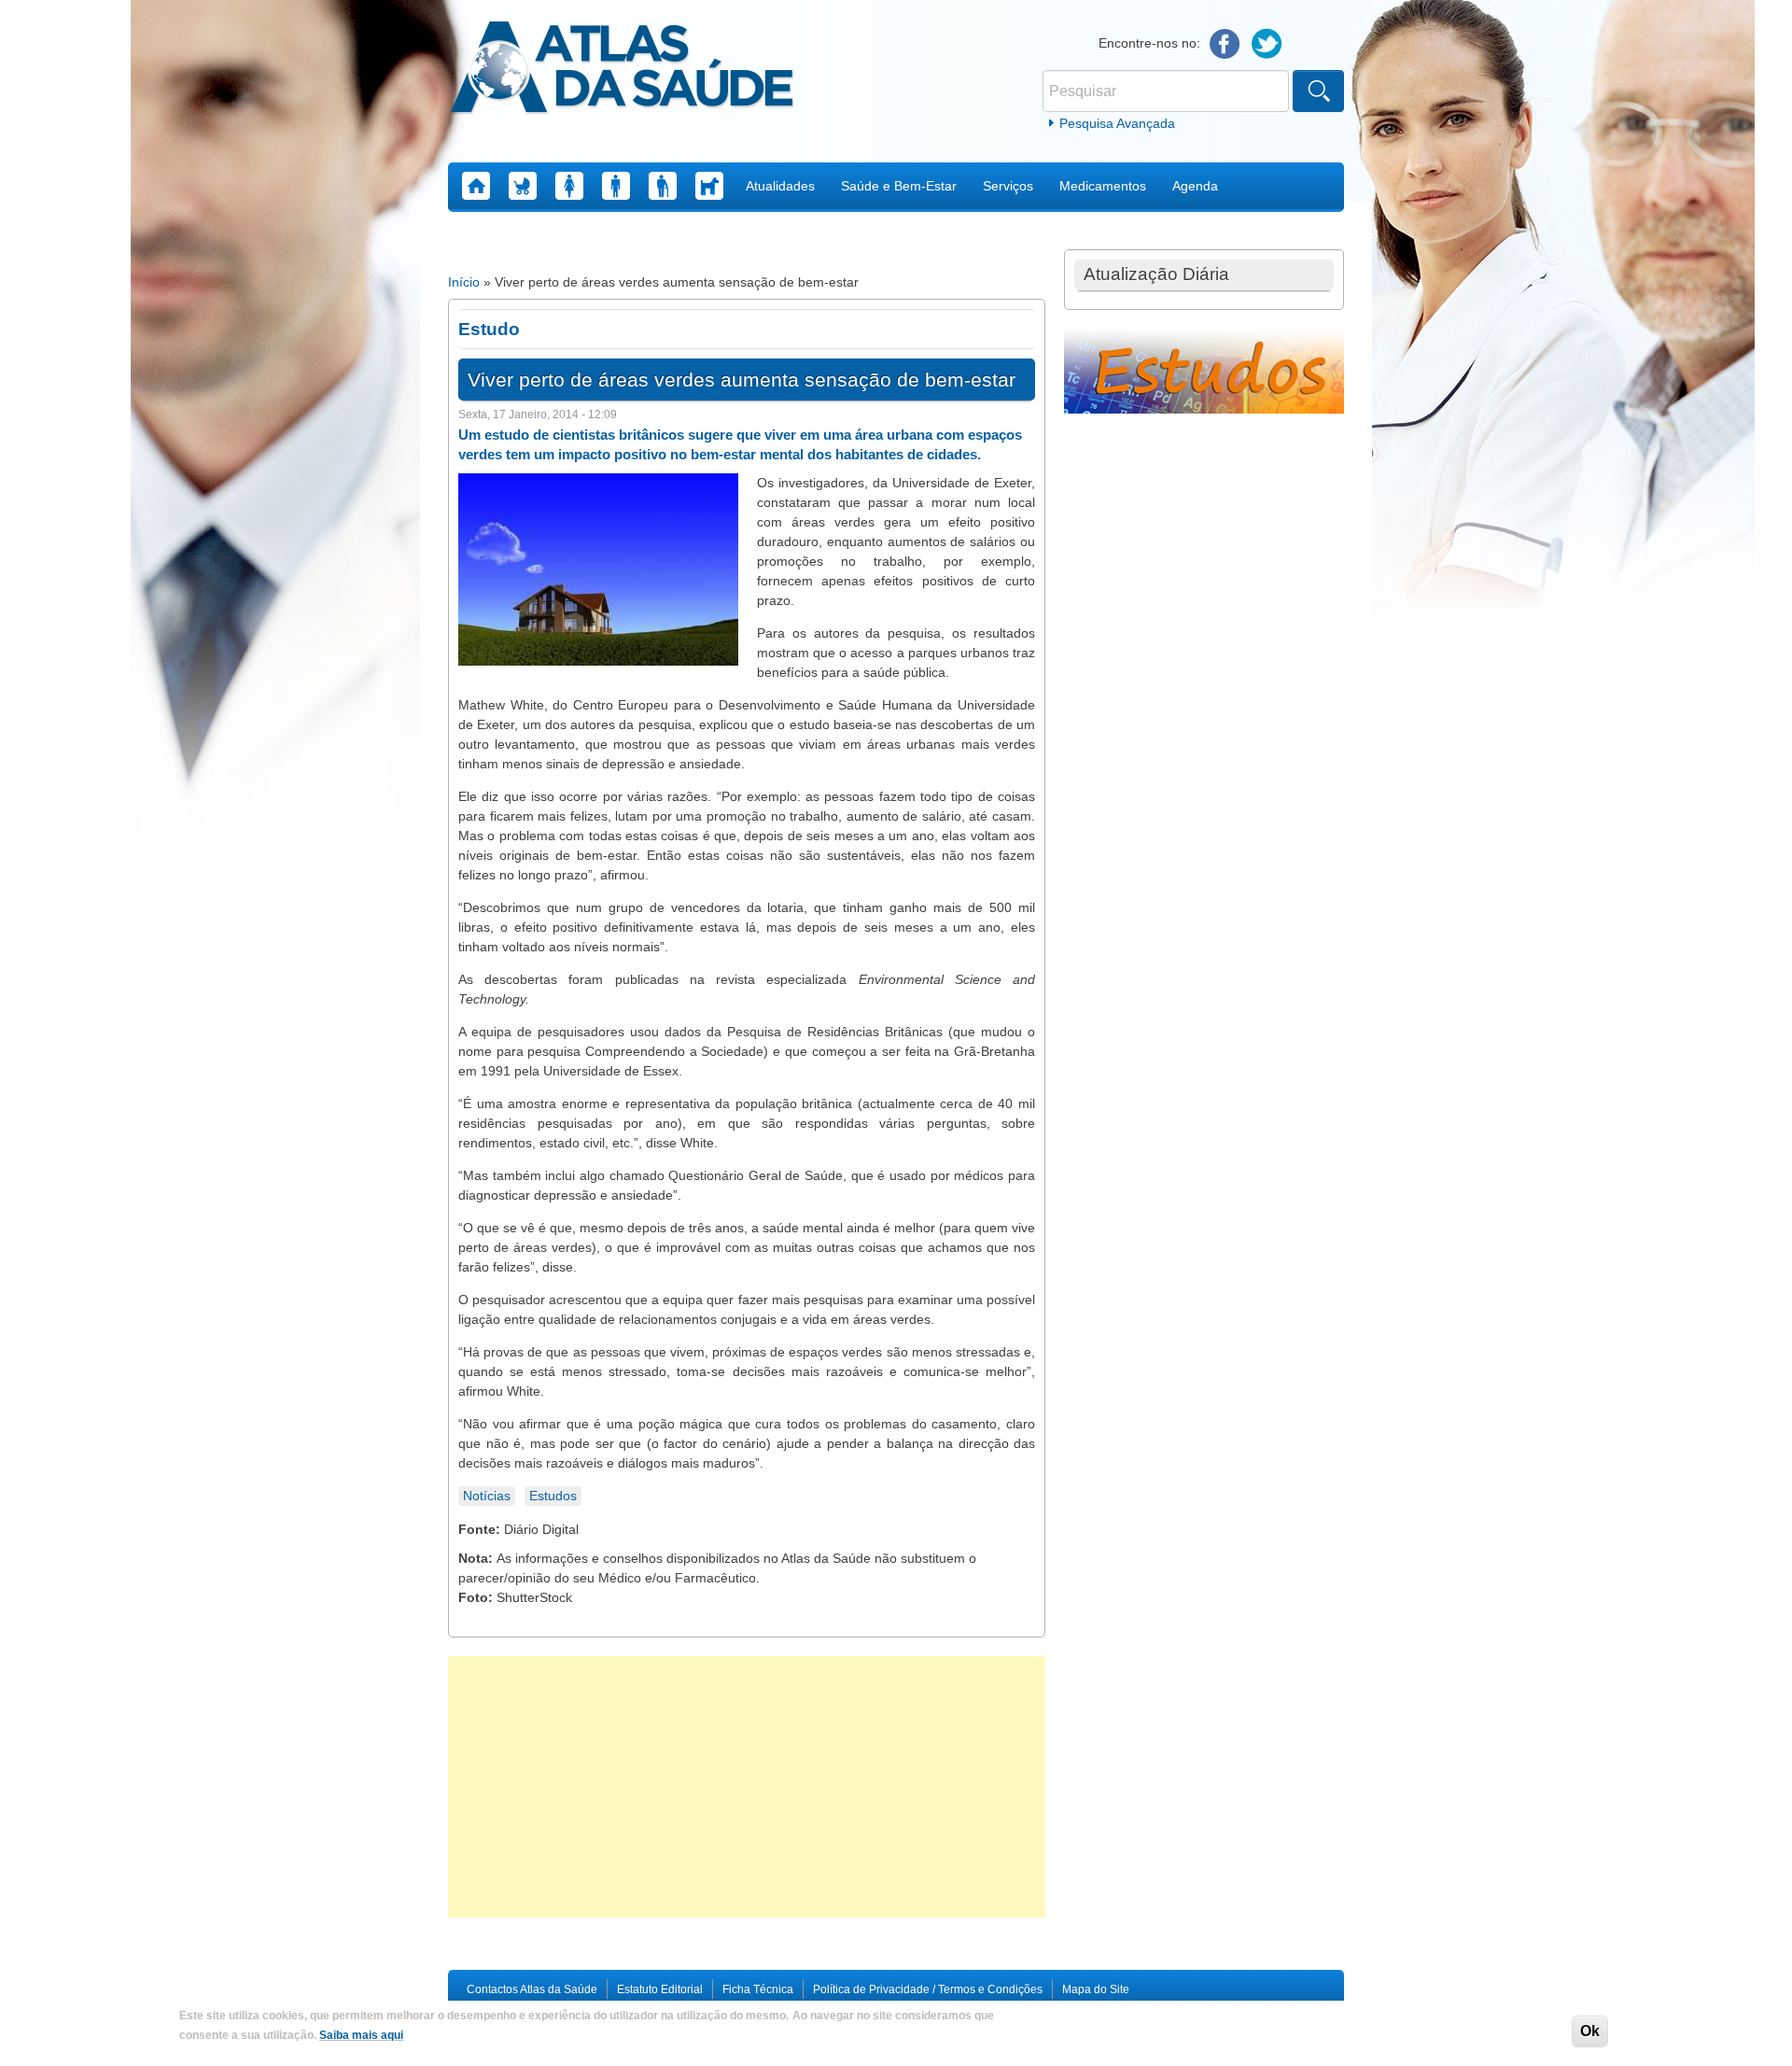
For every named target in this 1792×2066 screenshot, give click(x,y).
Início (464, 282)
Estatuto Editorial (660, 1989)
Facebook (1225, 44)
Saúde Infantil (523, 186)
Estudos (553, 1496)
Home (476, 186)
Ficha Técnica (758, 1989)
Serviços (1008, 186)
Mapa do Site (1096, 1989)
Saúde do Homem (616, 186)
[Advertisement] (747, 1787)
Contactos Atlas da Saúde (532, 1989)
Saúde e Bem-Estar (899, 186)
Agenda (1195, 186)
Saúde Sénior (663, 186)
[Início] (622, 70)
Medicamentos (1103, 186)
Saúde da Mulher (569, 186)
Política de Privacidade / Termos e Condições (928, 1989)
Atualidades (780, 186)
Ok (1590, 2031)
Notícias (487, 1496)
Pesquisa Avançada (1117, 123)
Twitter (1267, 44)
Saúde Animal (709, 186)
